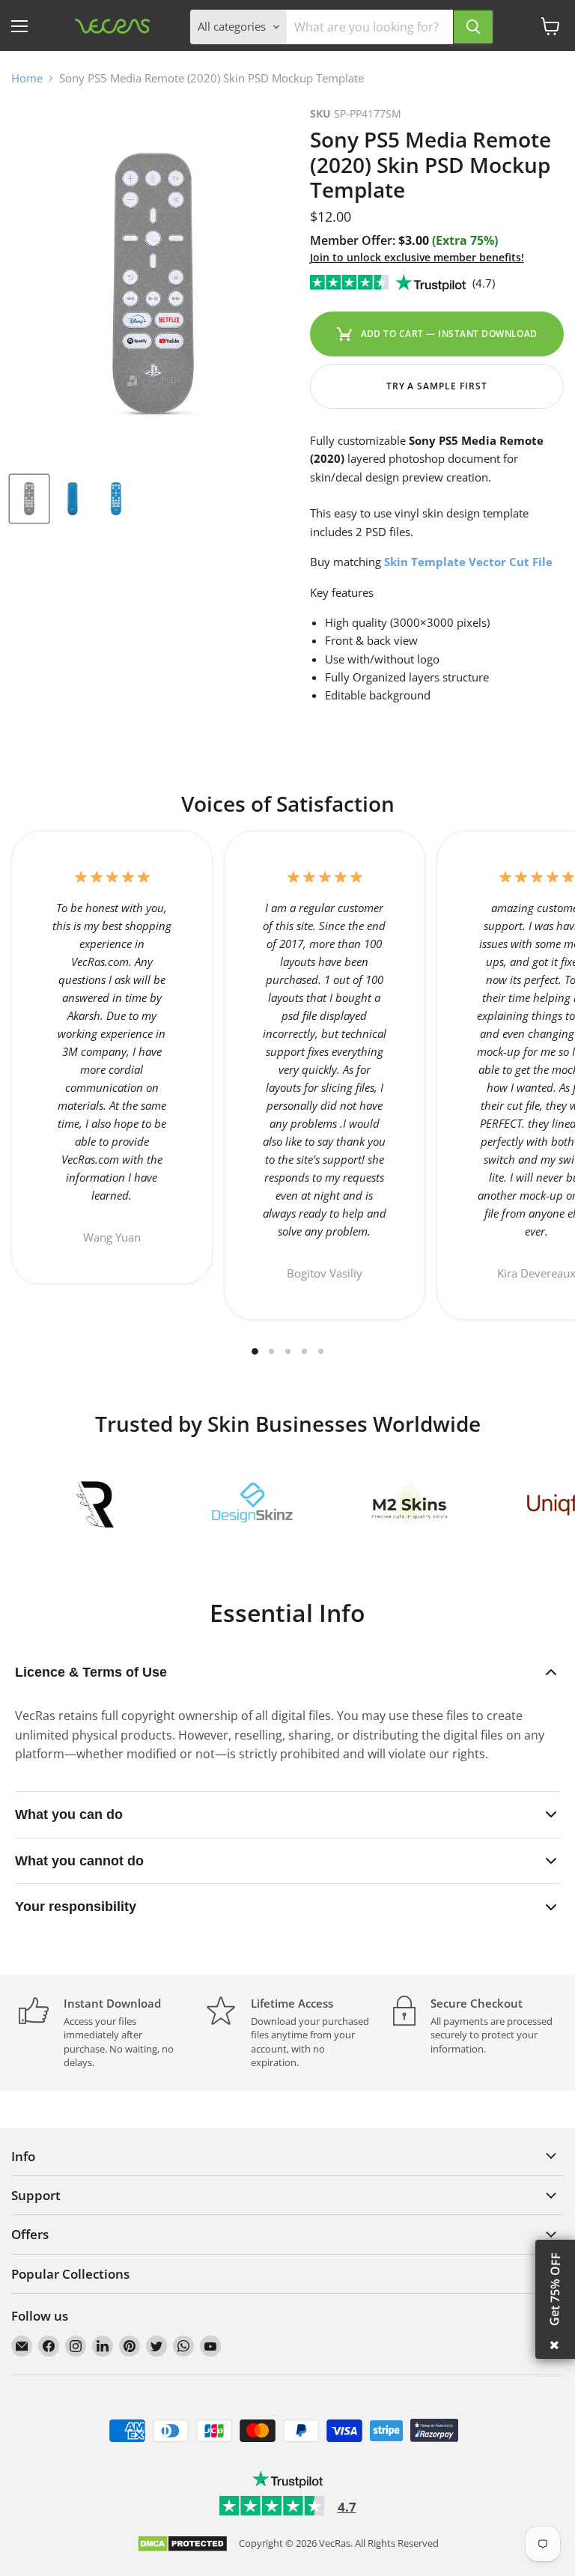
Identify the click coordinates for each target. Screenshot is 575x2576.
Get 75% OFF (555, 2289)
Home (27, 78)
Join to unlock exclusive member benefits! (417, 257)
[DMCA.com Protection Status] (182, 2545)
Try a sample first (437, 386)
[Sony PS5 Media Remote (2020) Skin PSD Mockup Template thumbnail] (29, 499)
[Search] (473, 27)
